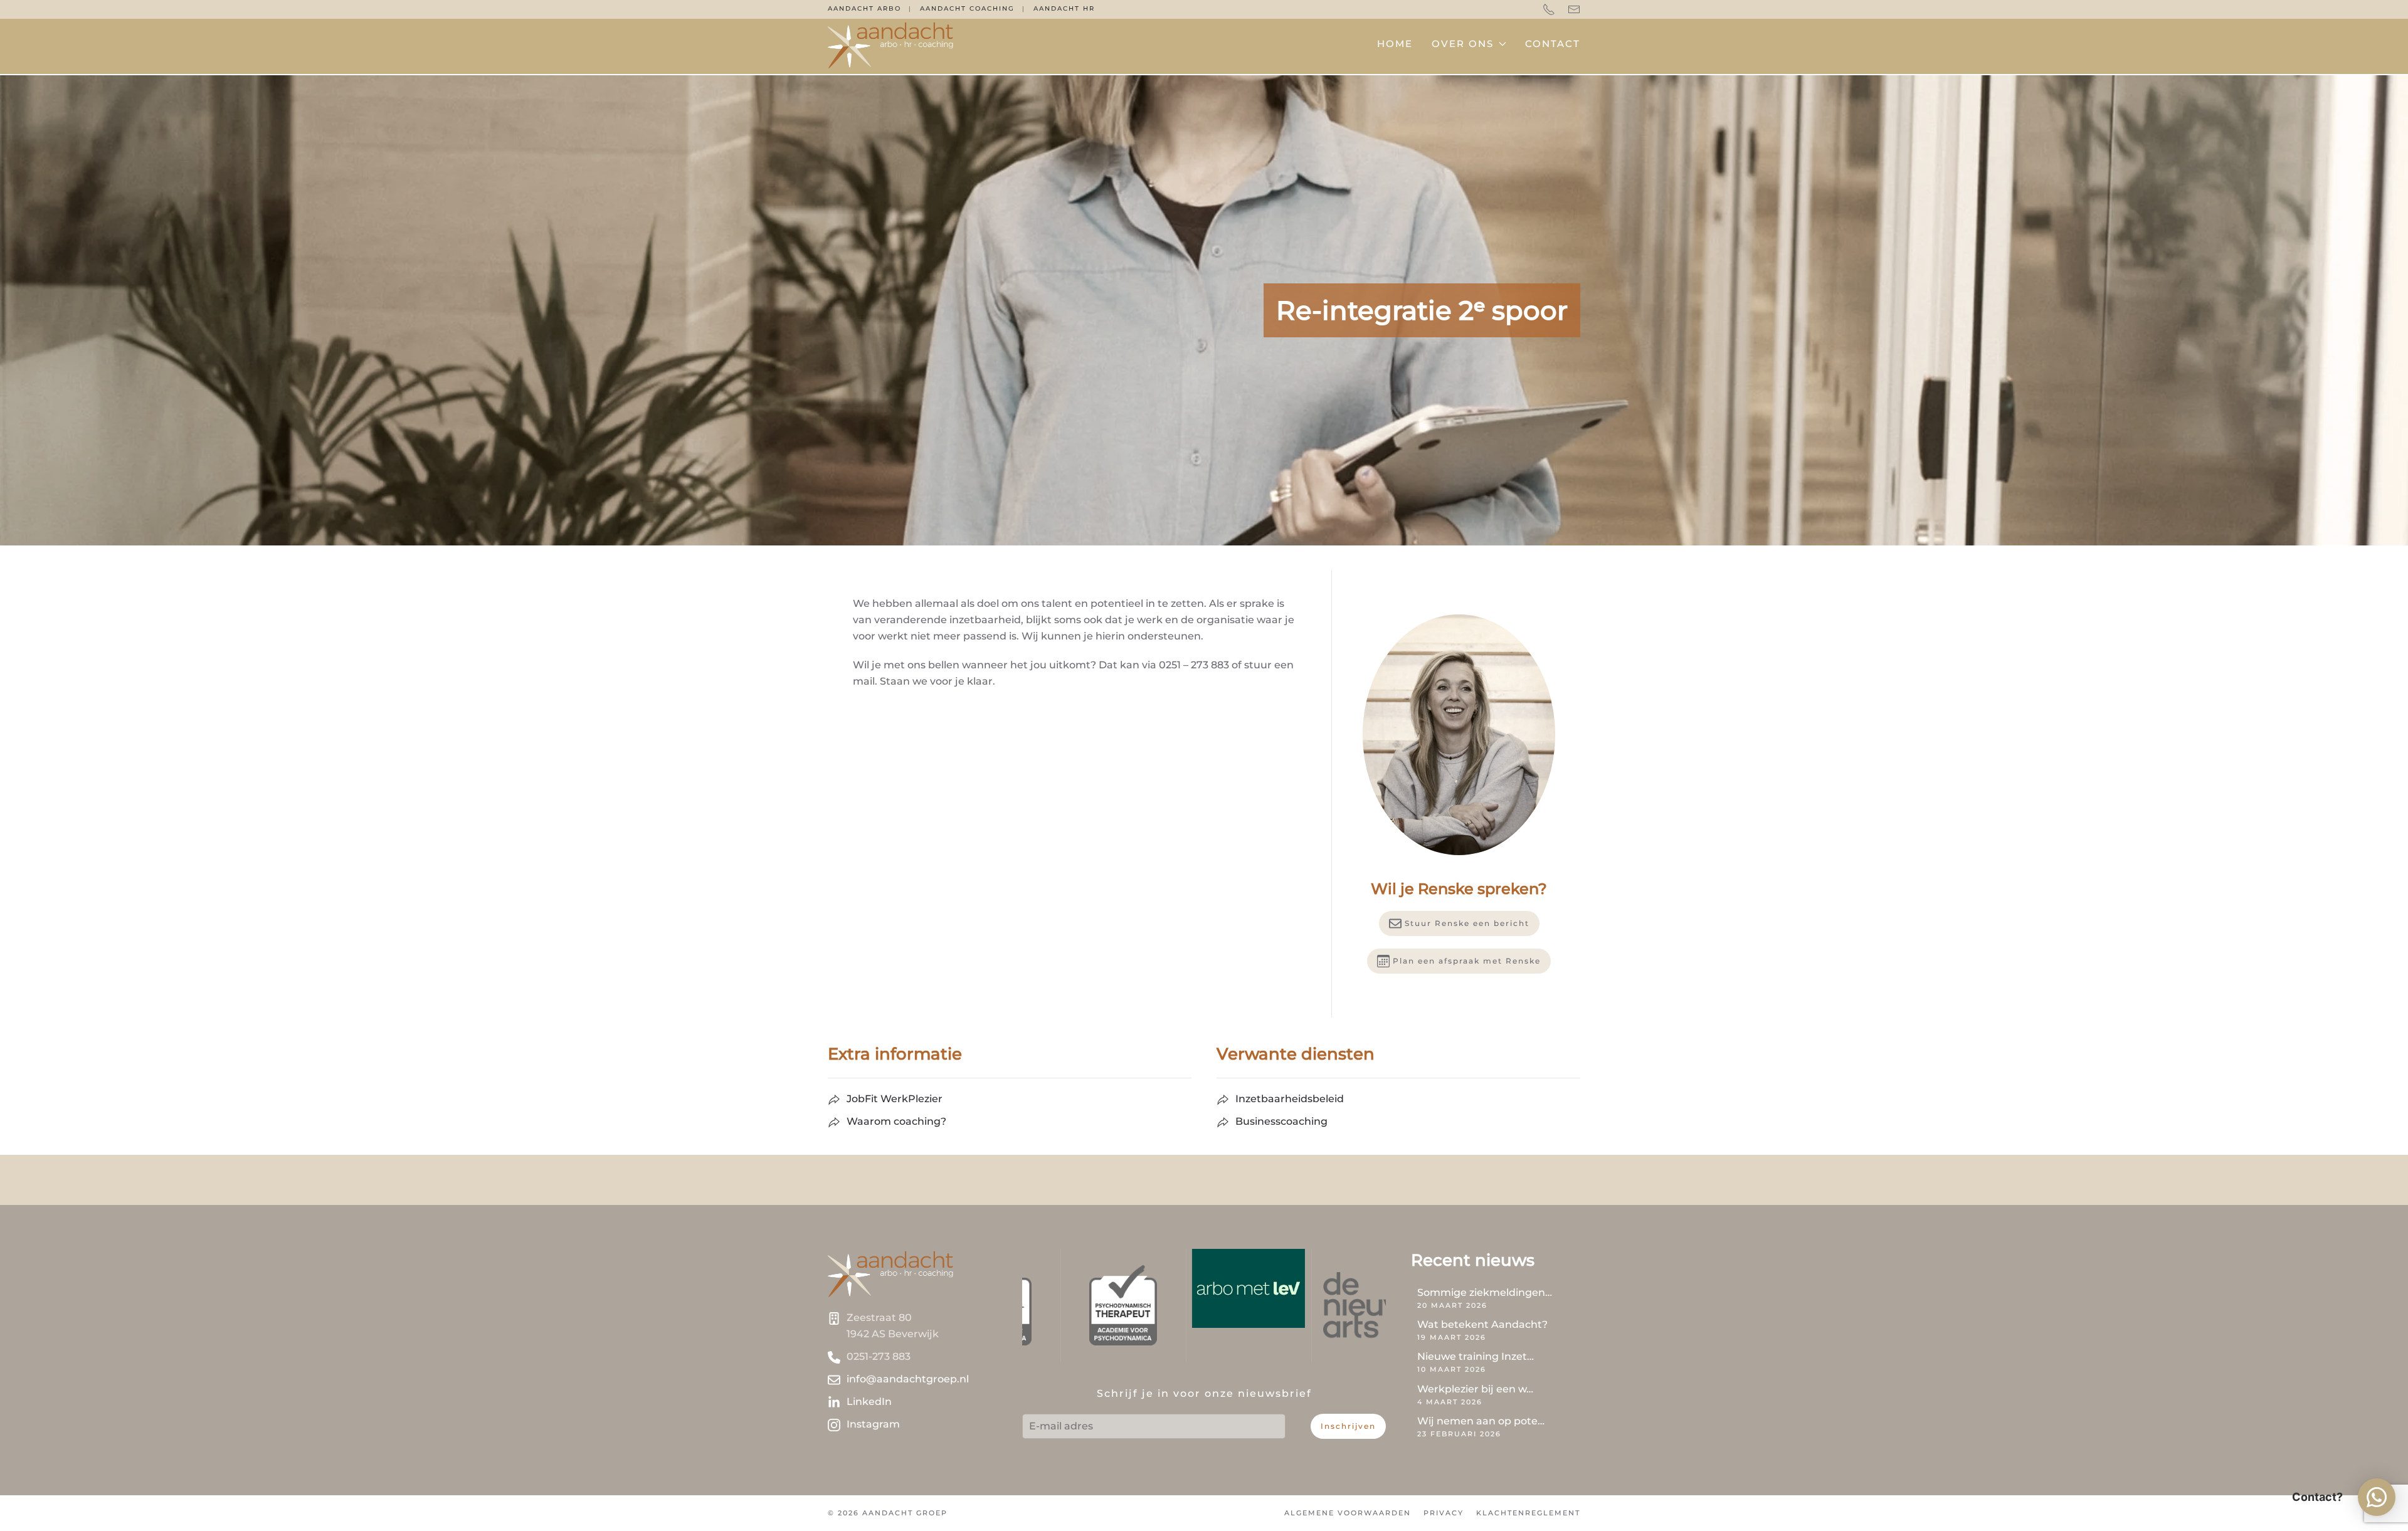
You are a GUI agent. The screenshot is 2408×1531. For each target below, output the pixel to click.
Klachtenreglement (1528, 1513)
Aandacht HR (1064, 8)
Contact (1553, 44)
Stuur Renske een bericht (1467, 923)
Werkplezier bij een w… (1475, 1389)
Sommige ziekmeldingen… (1485, 1292)
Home (1395, 44)
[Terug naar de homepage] (890, 44)
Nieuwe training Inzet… (1476, 1356)
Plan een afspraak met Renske (1467, 961)
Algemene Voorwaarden (1348, 1513)
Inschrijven (1348, 1426)
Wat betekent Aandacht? (1482, 1324)
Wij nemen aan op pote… (1481, 1421)
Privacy (1444, 1513)
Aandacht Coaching (967, 8)
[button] (2377, 1497)
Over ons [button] (1463, 44)
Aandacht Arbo (864, 8)
